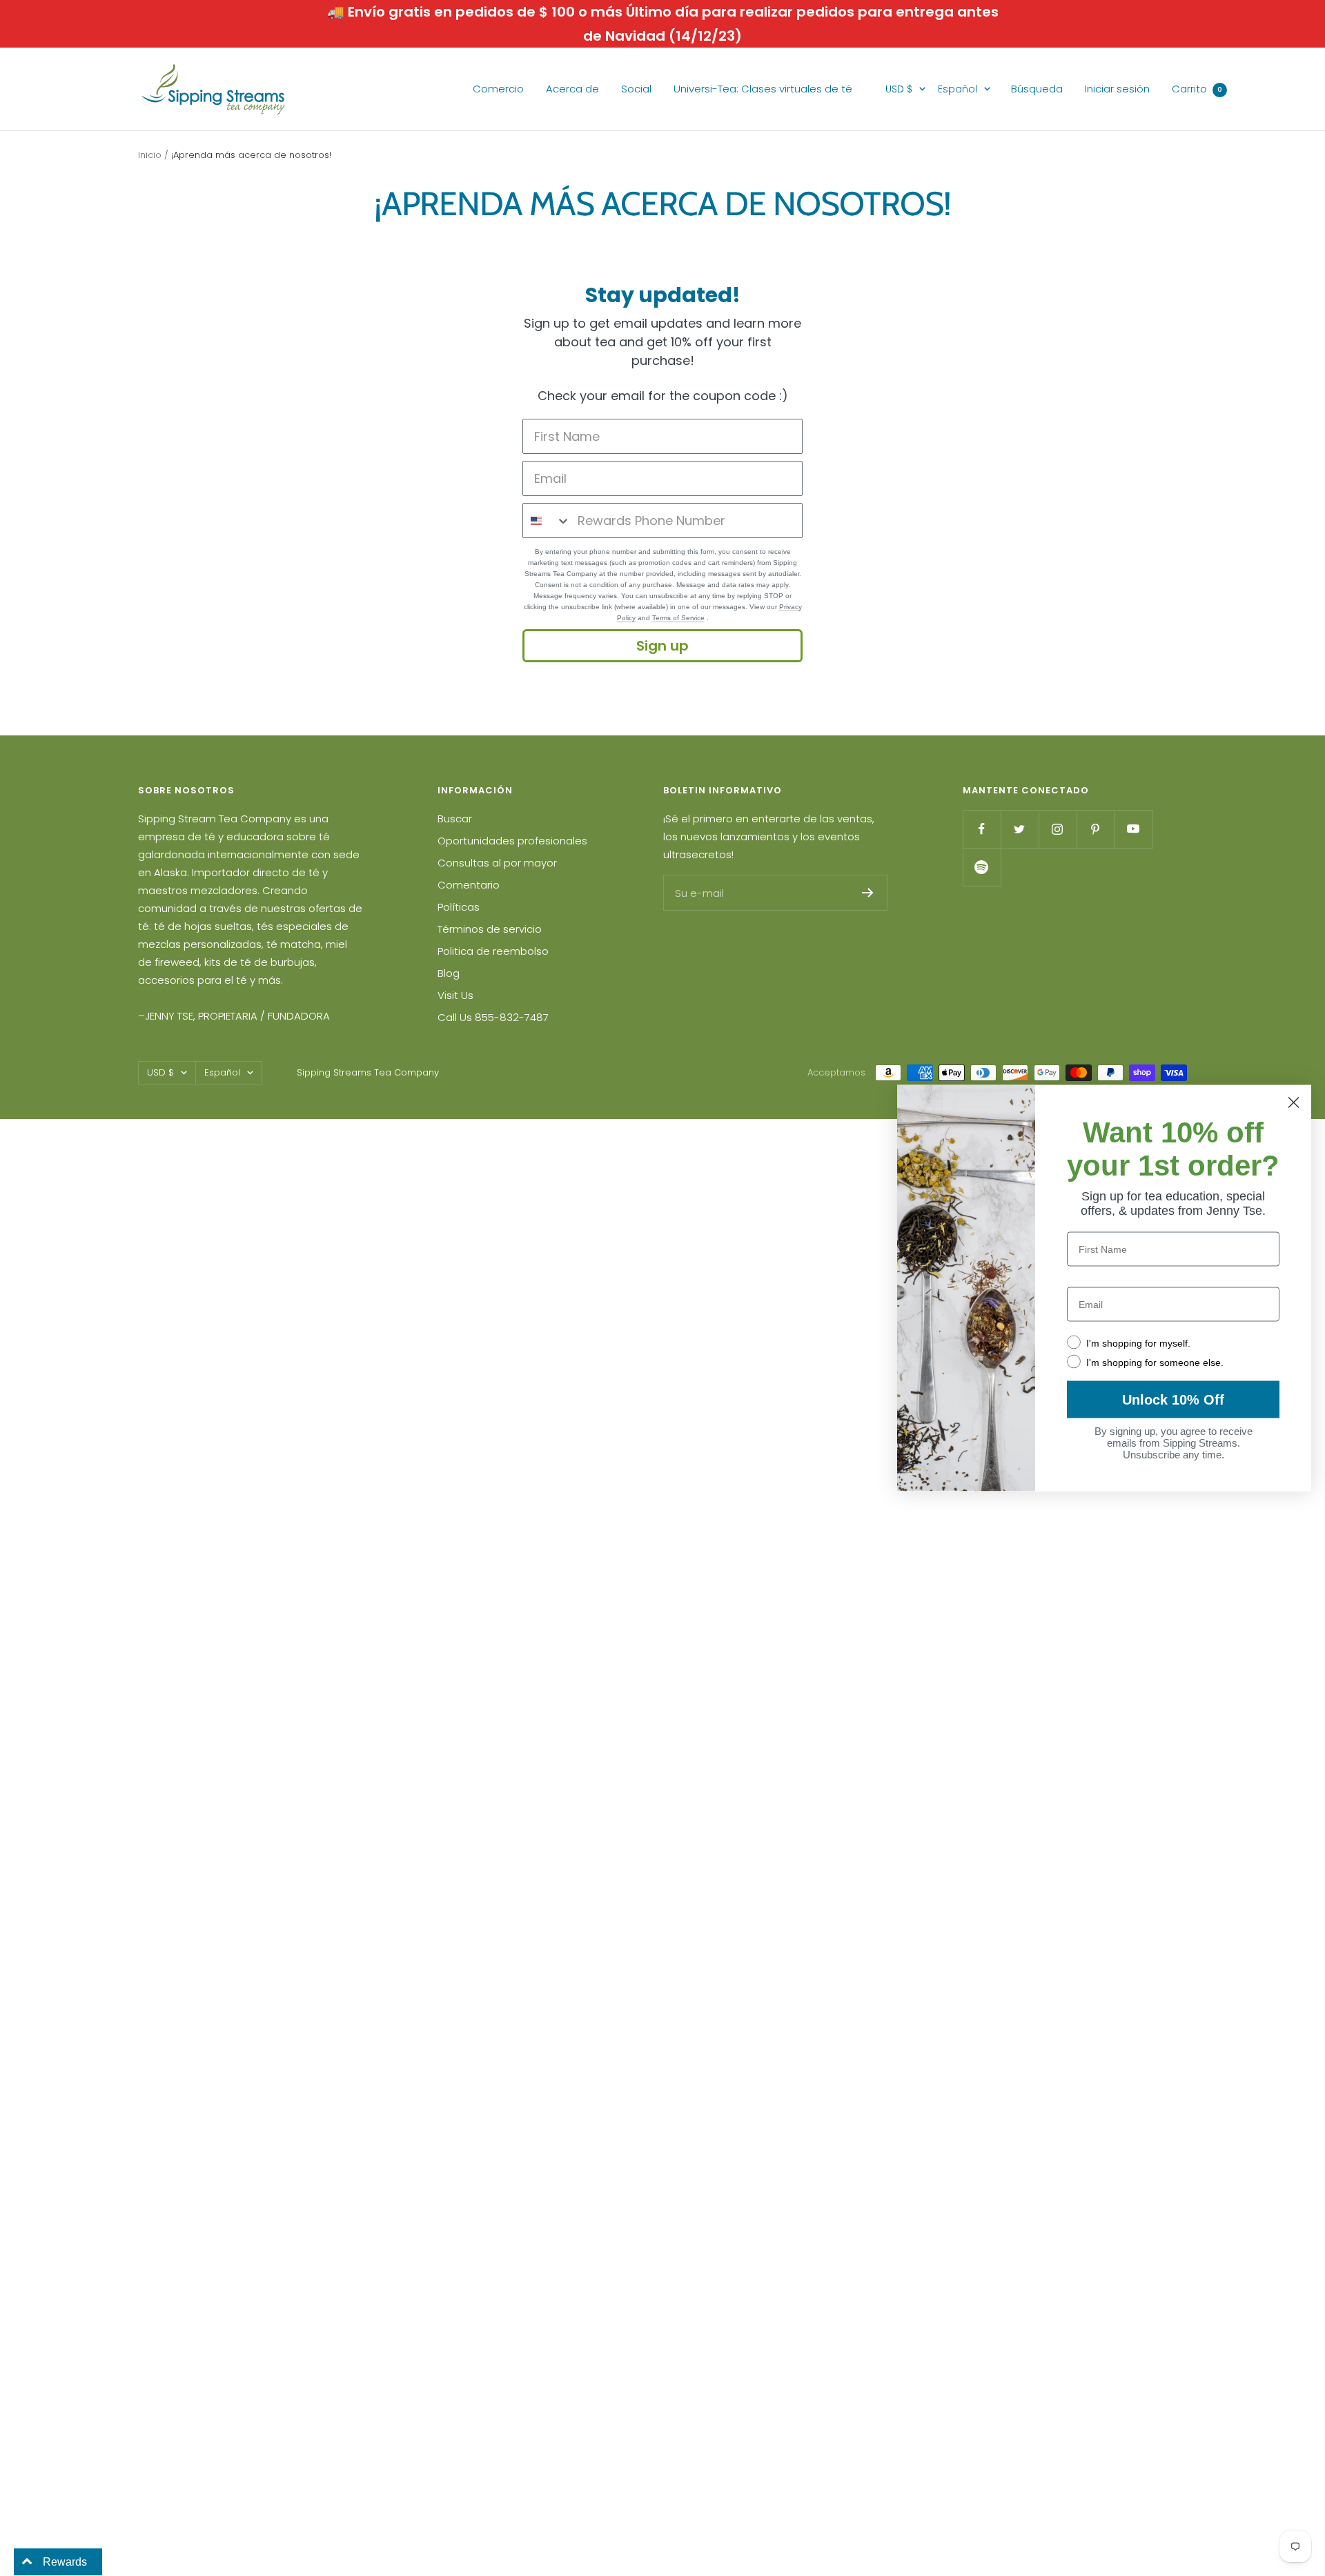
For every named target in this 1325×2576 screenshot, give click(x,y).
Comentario (469, 885)
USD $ (899, 89)
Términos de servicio (490, 929)
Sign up (662, 646)
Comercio (498, 89)
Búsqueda (1037, 89)
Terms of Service (678, 618)
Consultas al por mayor (497, 863)
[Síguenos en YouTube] (1133, 829)
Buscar (455, 819)
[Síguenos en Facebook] (982, 829)
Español (958, 89)
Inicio (150, 155)
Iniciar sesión (1117, 89)
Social (636, 89)
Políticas (459, 907)
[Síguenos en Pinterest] (1096, 829)
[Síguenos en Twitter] (1020, 829)
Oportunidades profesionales (512, 841)
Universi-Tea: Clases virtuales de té (763, 89)
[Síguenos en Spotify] (982, 867)
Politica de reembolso (493, 951)
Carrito (1197, 89)
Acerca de (572, 89)
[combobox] (547, 521)
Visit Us (455, 995)
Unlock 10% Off (1173, 1400)
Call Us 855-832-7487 (493, 1017)
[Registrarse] (868, 893)
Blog (449, 973)
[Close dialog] (1294, 1103)
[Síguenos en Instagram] (1058, 829)
